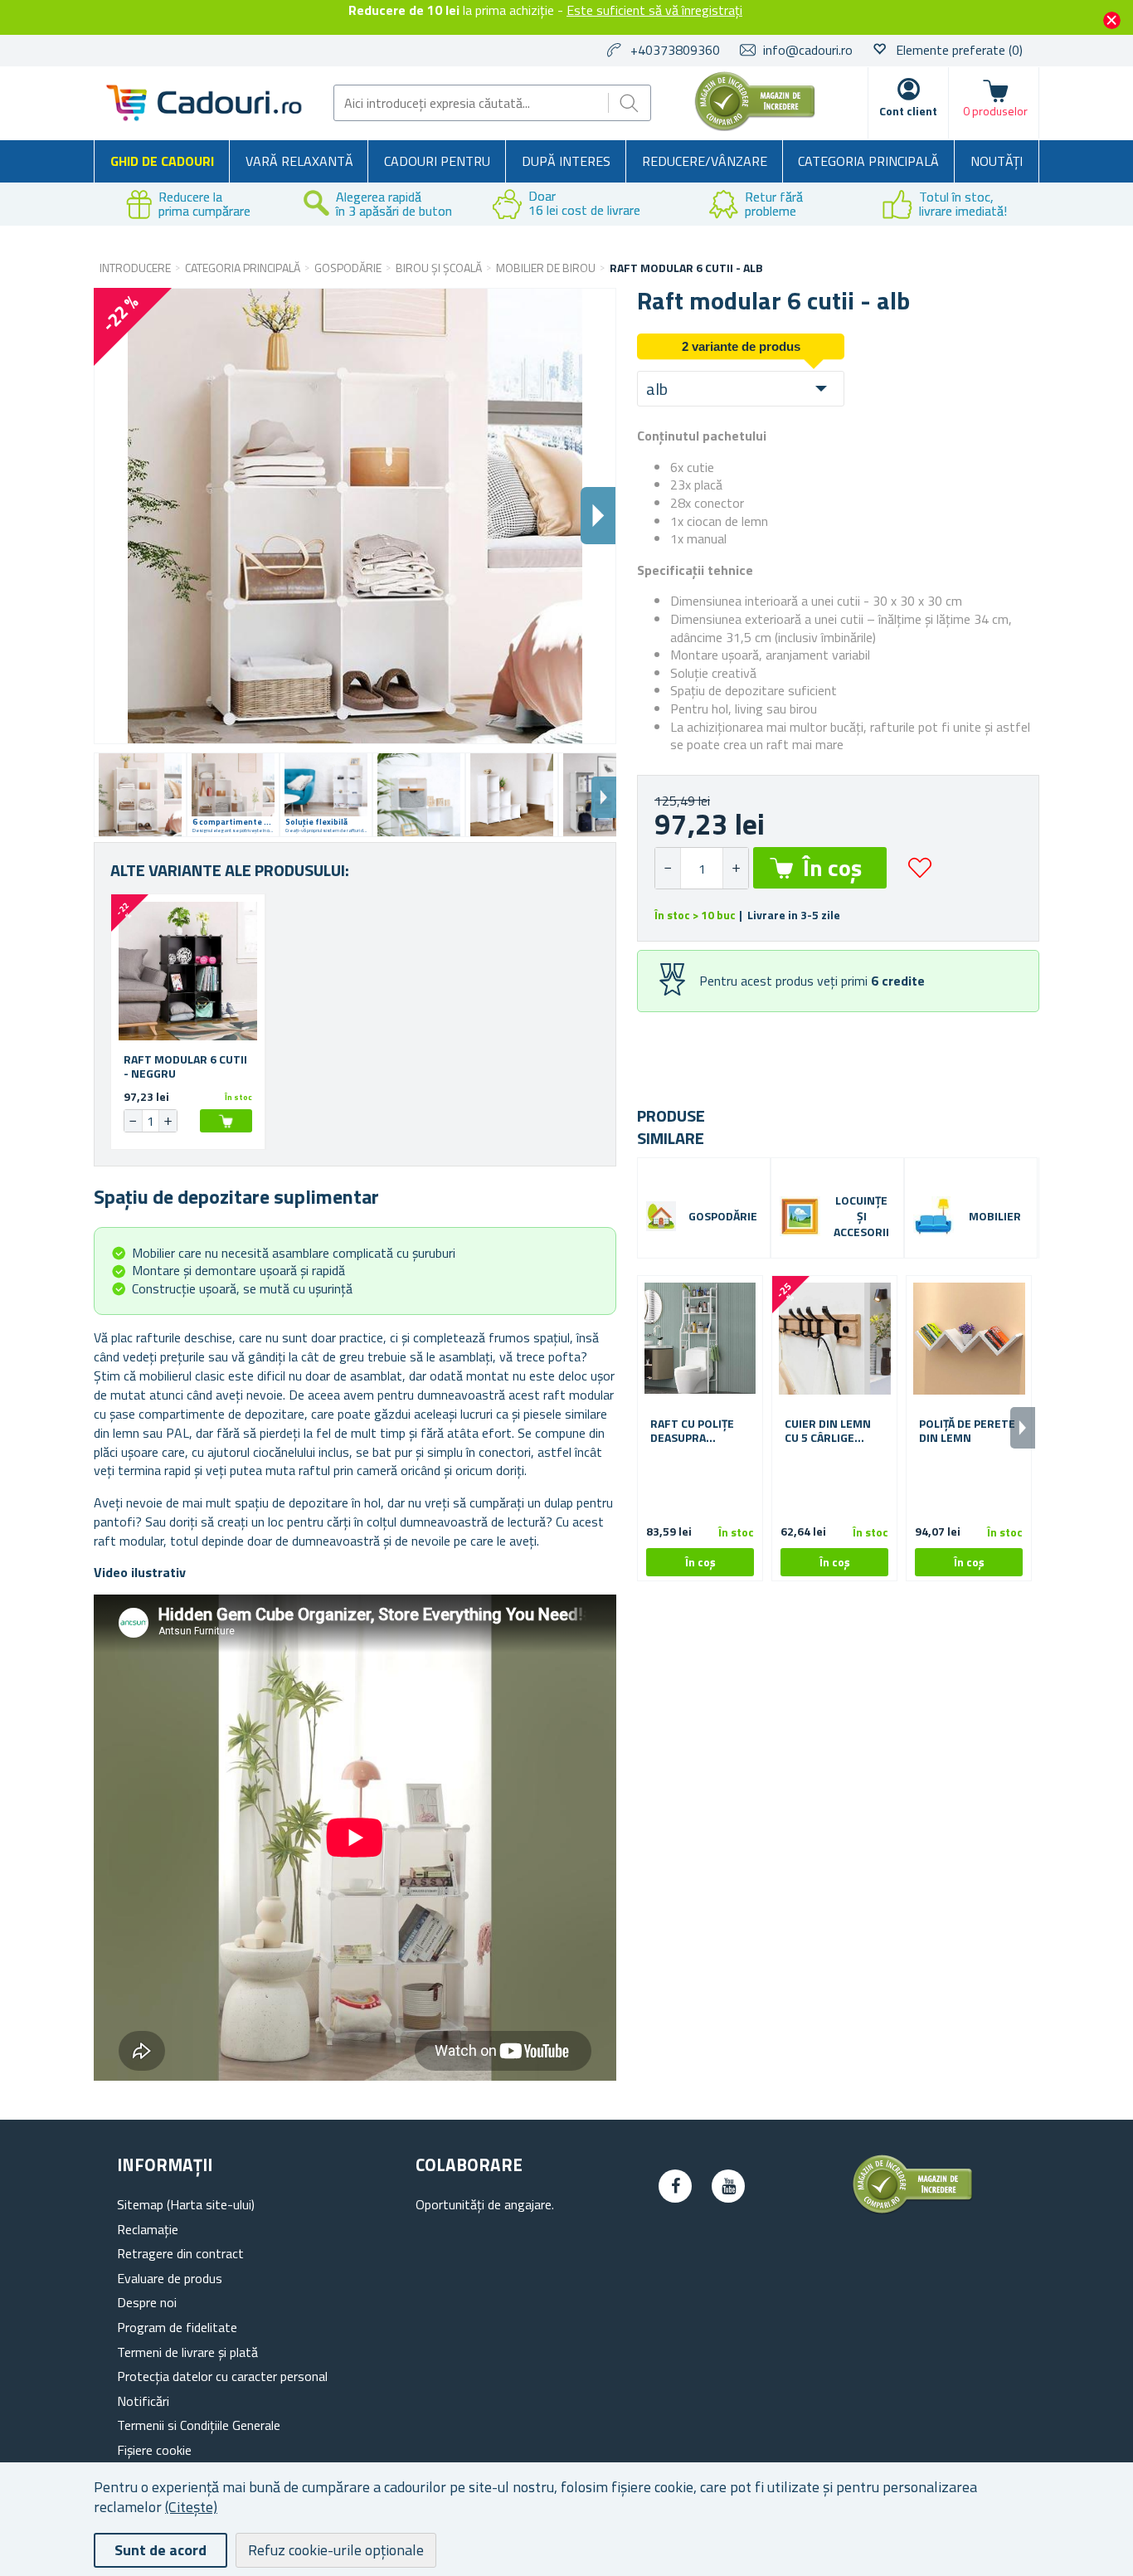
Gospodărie (723, 1217)
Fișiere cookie (154, 2450)
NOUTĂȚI (997, 161)
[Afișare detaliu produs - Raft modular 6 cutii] (188, 971)
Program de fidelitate (177, 2327)
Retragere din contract (180, 2253)
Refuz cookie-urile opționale (336, 2550)
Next (604, 797)
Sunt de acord (160, 2550)
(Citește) (191, 2507)
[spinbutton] (702, 868)
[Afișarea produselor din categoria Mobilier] (934, 1217)
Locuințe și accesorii (861, 1217)
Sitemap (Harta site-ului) (186, 2204)
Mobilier (995, 1217)
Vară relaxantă (299, 161)
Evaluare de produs (170, 2278)
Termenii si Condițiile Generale (199, 2425)
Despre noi (147, 2302)
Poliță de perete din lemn (967, 1431)
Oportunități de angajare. (485, 2204)
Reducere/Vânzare (705, 161)
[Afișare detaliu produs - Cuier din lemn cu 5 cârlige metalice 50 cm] (834, 1338)
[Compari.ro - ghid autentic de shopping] (755, 126)
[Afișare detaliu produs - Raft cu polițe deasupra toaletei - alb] (700, 1338)
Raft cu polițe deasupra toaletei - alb (692, 1431)
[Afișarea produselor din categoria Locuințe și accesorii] (800, 1217)
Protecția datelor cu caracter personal (222, 2376)
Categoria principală (868, 161)
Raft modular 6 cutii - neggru (185, 1067)
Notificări (143, 2401)
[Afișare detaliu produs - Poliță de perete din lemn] (969, 1338)
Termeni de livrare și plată (187, 2352)
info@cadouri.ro (808, 50)
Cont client (908, 111)
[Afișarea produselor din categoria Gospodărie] (661, 1216)
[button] (735, 868)
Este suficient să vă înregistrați (654, 10)
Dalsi (598, 516)
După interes (566, 161)
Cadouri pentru (437, 161)
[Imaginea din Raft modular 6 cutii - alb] (140, 795)
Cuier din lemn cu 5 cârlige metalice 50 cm (828, 1431)
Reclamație (148, 2229)
